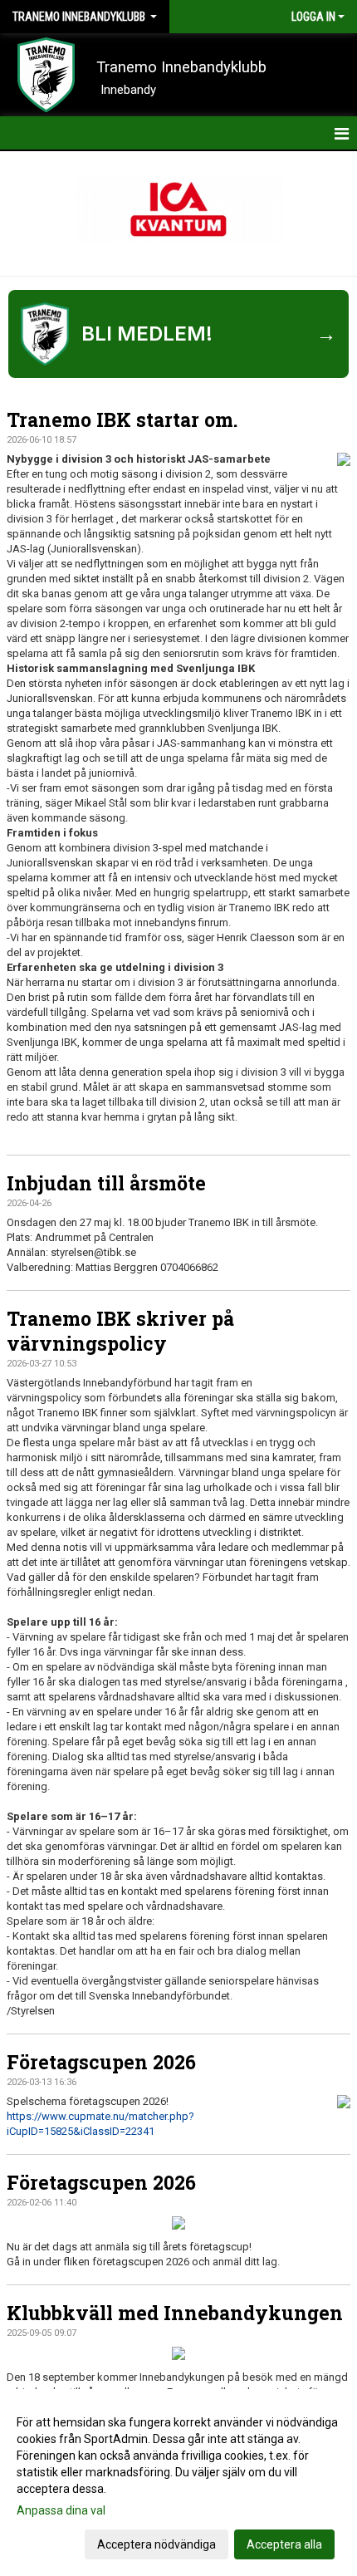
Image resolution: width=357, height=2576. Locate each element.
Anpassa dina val (61, 2510)
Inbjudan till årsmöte (106, 1183)
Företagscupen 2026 (101, 2062)
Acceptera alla (284, 2544)
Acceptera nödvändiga (156, 2544)
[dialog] (178, 2483)
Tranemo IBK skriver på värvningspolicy (120, 1331)
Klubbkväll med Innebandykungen (175, 2313)
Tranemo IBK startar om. (122, 420)
